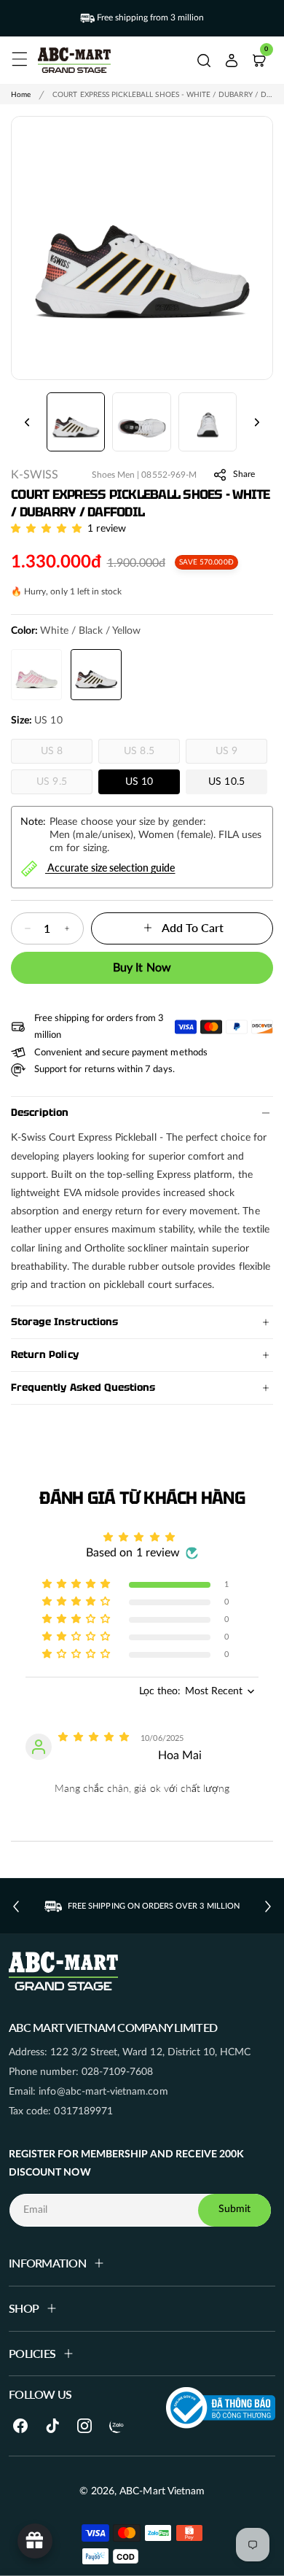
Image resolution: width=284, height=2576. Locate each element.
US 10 (139, 782)
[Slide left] (27, 422)
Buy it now (142, 968)
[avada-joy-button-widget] (35, 2541)
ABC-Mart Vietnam (162, 2491)
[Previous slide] (16, 1906)
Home (21, 95)
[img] (95, 1737)
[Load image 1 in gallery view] (76, 422)
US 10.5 (226, 782)
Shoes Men (113, 475)
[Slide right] (257, 422)
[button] (17, 57)
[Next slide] (268, 1906)
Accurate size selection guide (111, 867)
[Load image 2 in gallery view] (141, 422)
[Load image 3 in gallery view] (208, 422)
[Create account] (232, 61)
